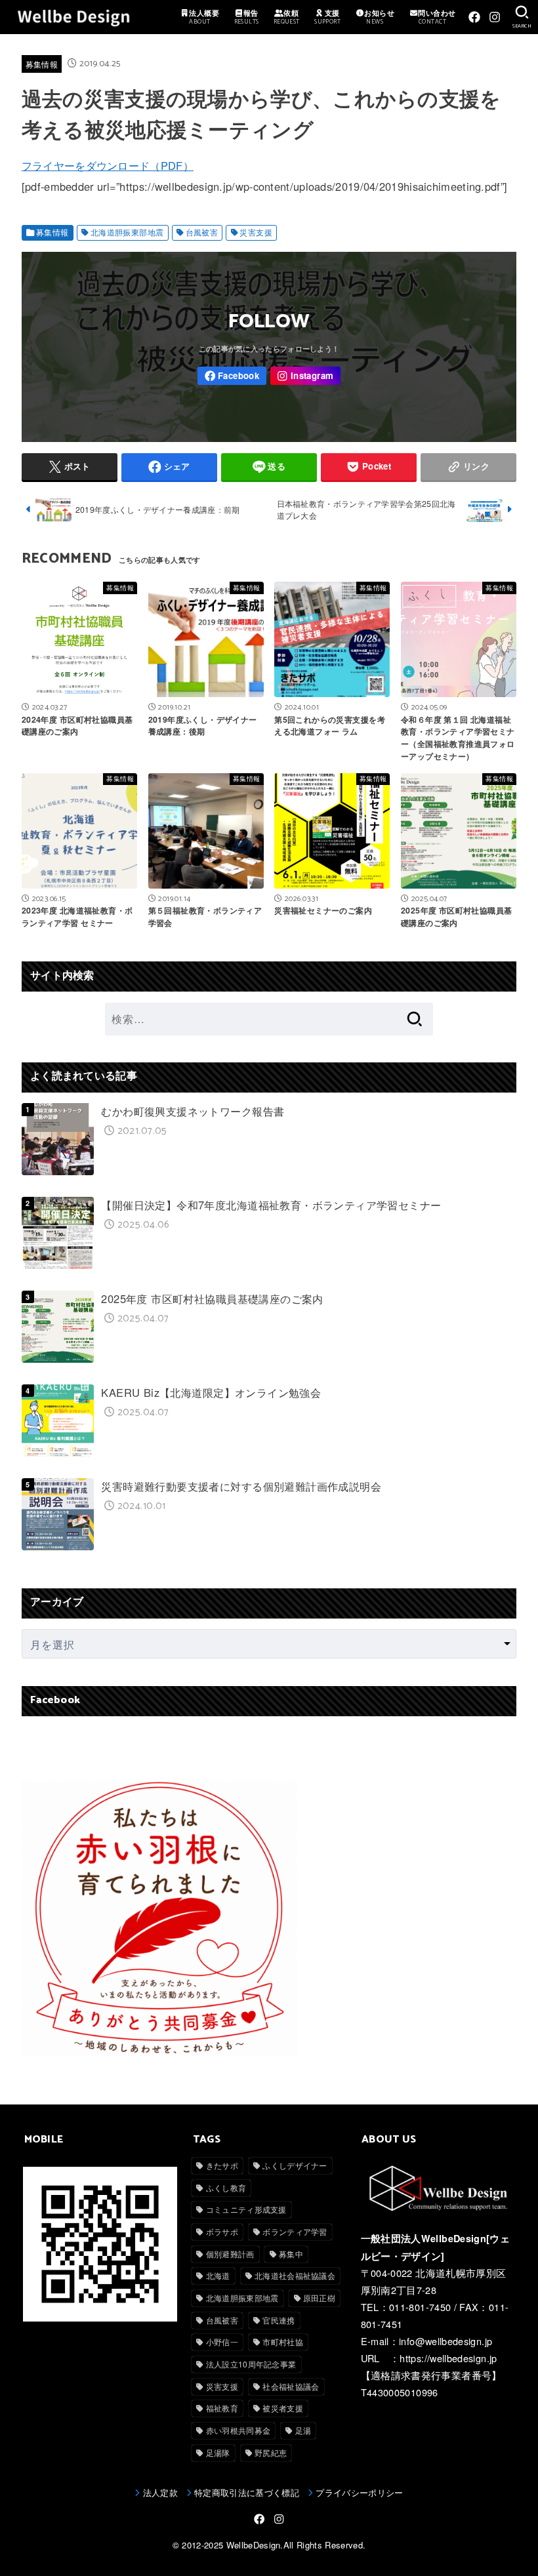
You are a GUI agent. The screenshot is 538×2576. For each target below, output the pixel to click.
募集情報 (42, 64)
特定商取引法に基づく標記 (247, 2492)
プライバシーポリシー (359, 2492)
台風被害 (202, 232)
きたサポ (222, 2165)
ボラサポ (222, 2231)
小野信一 (222, 2342)
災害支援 (256, 232)
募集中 (291, 2254)
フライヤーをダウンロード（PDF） (108, 165)
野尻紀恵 (271, 2452)
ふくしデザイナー (295, 2165)
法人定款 (160, 2492)
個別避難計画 (230, 2254)
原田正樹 (319, 2298)
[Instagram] (495, 17)
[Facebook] (474, 17)
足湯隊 (218, 2452)
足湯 (303, 2430)
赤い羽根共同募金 (238, 2430)
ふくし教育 (226, 2187)
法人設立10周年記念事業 (251, 2364)
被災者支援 (283, 2408)
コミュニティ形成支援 (246, 2209)
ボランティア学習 (295, 2231)
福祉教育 (222, 2408)
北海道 (218, 2275)
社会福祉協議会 (291, 2386)
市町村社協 (283, 2342)
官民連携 (279, 2320)
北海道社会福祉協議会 (295, 2275)
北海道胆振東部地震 (127, 232)
